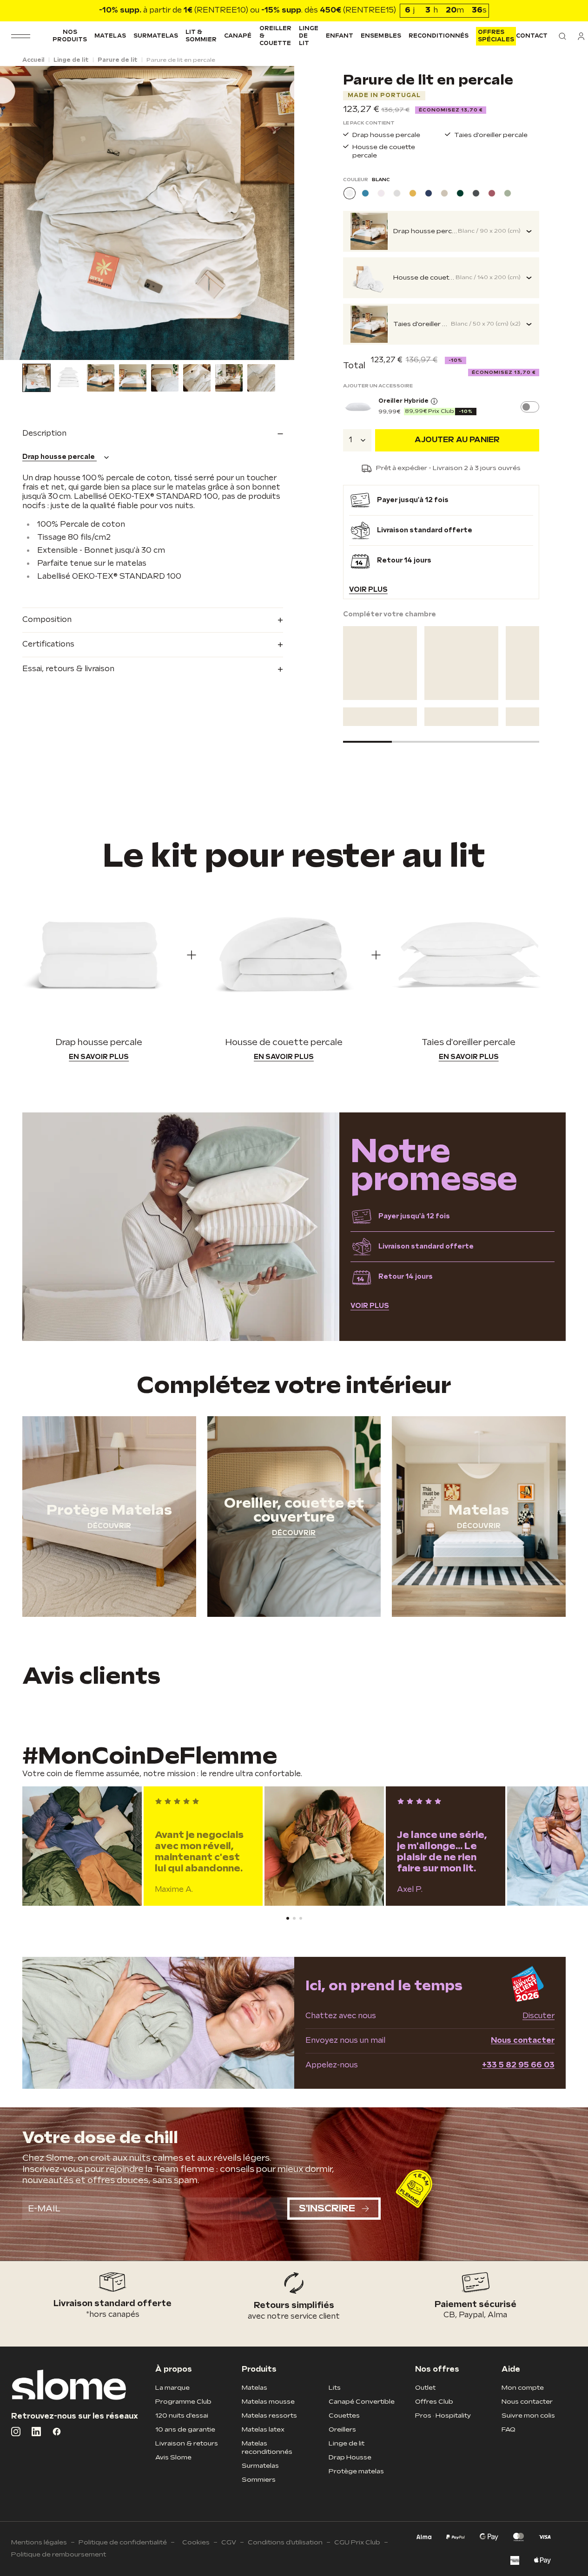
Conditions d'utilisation (285, 2542)
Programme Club (183, 2402)
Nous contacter (523, 2041)
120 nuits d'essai (182, 2416)
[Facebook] (57, 2432)
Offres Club (434, 2402)
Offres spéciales (496, 36)
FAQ (509, 2429)
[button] (562, 36)
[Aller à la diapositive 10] (89, 351)
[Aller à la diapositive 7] (69, 351)
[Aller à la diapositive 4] (50, 351)
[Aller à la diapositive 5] (56, 351)
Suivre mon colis (528, 2416)
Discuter (538, 2016)
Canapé (238, 36)
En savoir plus (99, 1057)
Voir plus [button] (368, 590)
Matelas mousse (268, 2402)
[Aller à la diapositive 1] (30, 351)
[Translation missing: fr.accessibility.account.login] (581, 36)
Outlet (425, 2388)
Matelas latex (263, 2429)
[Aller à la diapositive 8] (76, 351)
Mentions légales (39, 2542)
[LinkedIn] (36, 2432)
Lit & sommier (201, 36)
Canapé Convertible (362, 2402)
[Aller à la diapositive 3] (43, 351)
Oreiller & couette (275, 36)
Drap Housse (350, 2457)
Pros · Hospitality (443, 2416)
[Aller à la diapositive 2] (37, 351)
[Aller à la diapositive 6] (63, 351)
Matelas (110, 36)
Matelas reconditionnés (267, 2448)
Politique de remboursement (59, 2554)
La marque (172, 2388)
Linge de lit (309, 36)
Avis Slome (173, 2457)
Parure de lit (118, 60)
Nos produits (70, 36)
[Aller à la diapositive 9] (82, 351)
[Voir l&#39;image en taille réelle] (147, 213)
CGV (229, 2542)
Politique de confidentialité (123, 2542)
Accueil (33, 60)
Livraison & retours (187, 2443)
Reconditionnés (439, 36)
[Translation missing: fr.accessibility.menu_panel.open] (21, 36)
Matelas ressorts (269, 2416)
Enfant (340, 36)
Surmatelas (156, 36)
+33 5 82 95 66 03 (518, 2065)
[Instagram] (16, 2432)
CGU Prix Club (357, 2542)
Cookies (196, 2542)
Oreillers (342, 2429)
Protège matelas (356, 2471)
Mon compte (523, 2388)
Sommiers (259, 2480)
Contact (532, 36)
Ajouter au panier (457, 440)
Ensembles (381, 36)
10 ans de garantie (185, 2429)
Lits (335, 2388)
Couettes (344, 2416)
